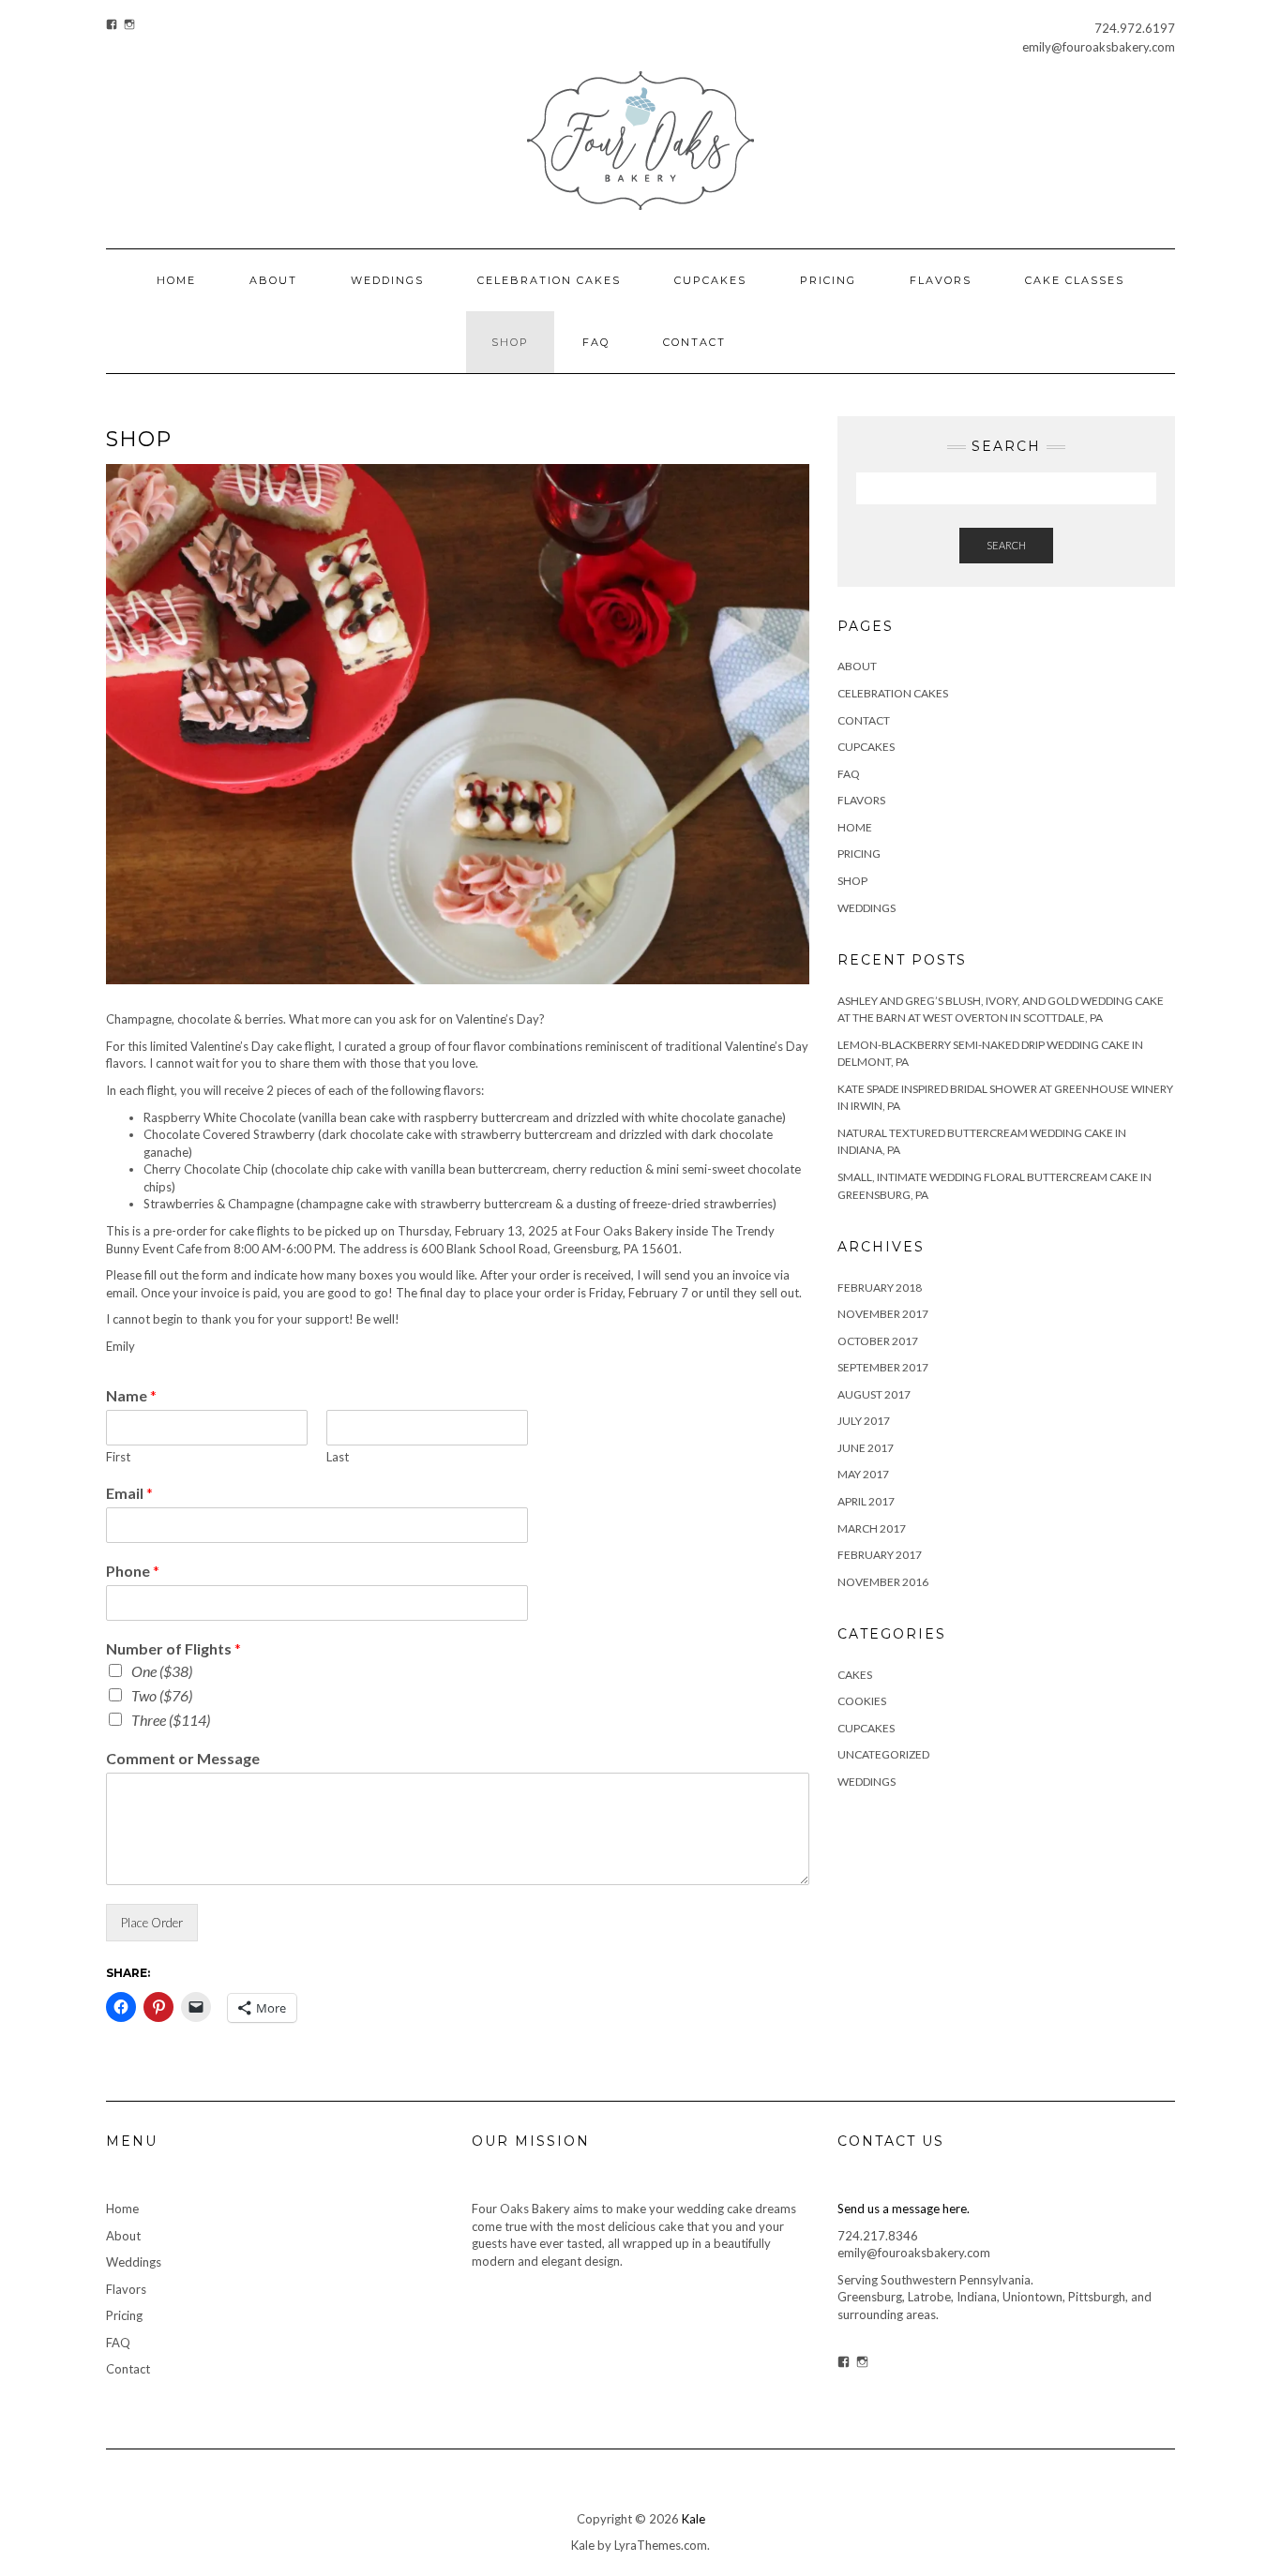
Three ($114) (171, 1720)
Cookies (862, 1701)
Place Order (152, 1923)
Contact (694, 342)
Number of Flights (173, 1648)
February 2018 (880, 1288)
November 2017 (883, 1314)
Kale (693, 2519)
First (118, 1457)
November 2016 (883, 1582)
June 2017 (866, 1448)
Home (176, 280)
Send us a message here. (904, 2209)
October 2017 (878, 1341)
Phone (133, 1571)
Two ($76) (162, 1695)
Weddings (387, 280)
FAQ (596, 342)
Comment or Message (183, 1758)
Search (1006, 545)
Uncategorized (883, 1754)
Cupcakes (710, 280)
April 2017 (866, 1501)
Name (131, 1395)
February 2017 (880, 1555)
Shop (510, 342)
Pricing (828, 280)
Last (338, 1457)
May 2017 (863, 1474)
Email (129, 1493)
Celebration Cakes (549, 280)
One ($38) (162, 1671)
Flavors (941, 280)
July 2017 (864, 1421)
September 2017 (883, 1367)
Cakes (855, 1675)
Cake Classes (1075, 280)
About (273, 280)
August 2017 (874, 1394)
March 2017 (872, 1528)
